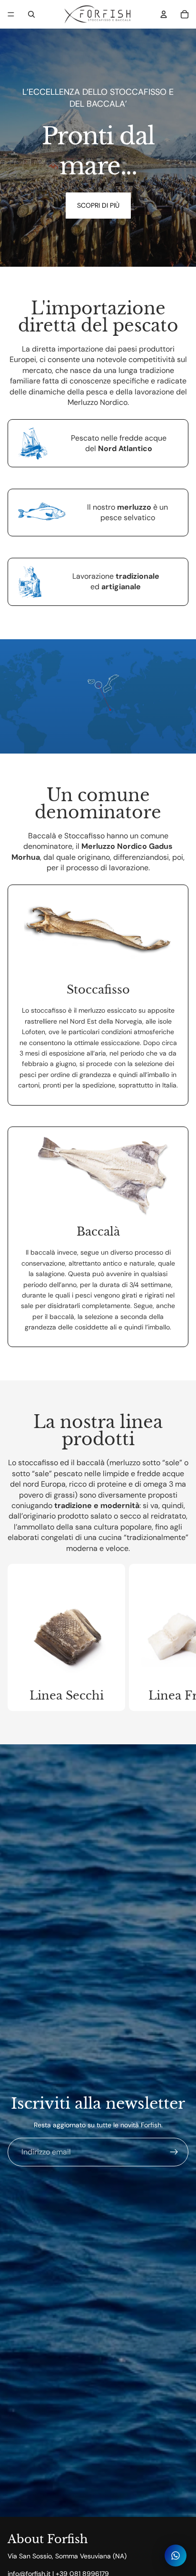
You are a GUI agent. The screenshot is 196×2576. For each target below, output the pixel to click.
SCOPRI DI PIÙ (98, 205)
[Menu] (11, 14)
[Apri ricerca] (31, 14)
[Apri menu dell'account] (164, 14)
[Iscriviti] (174, 2152)
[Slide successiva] (180, 1637)
